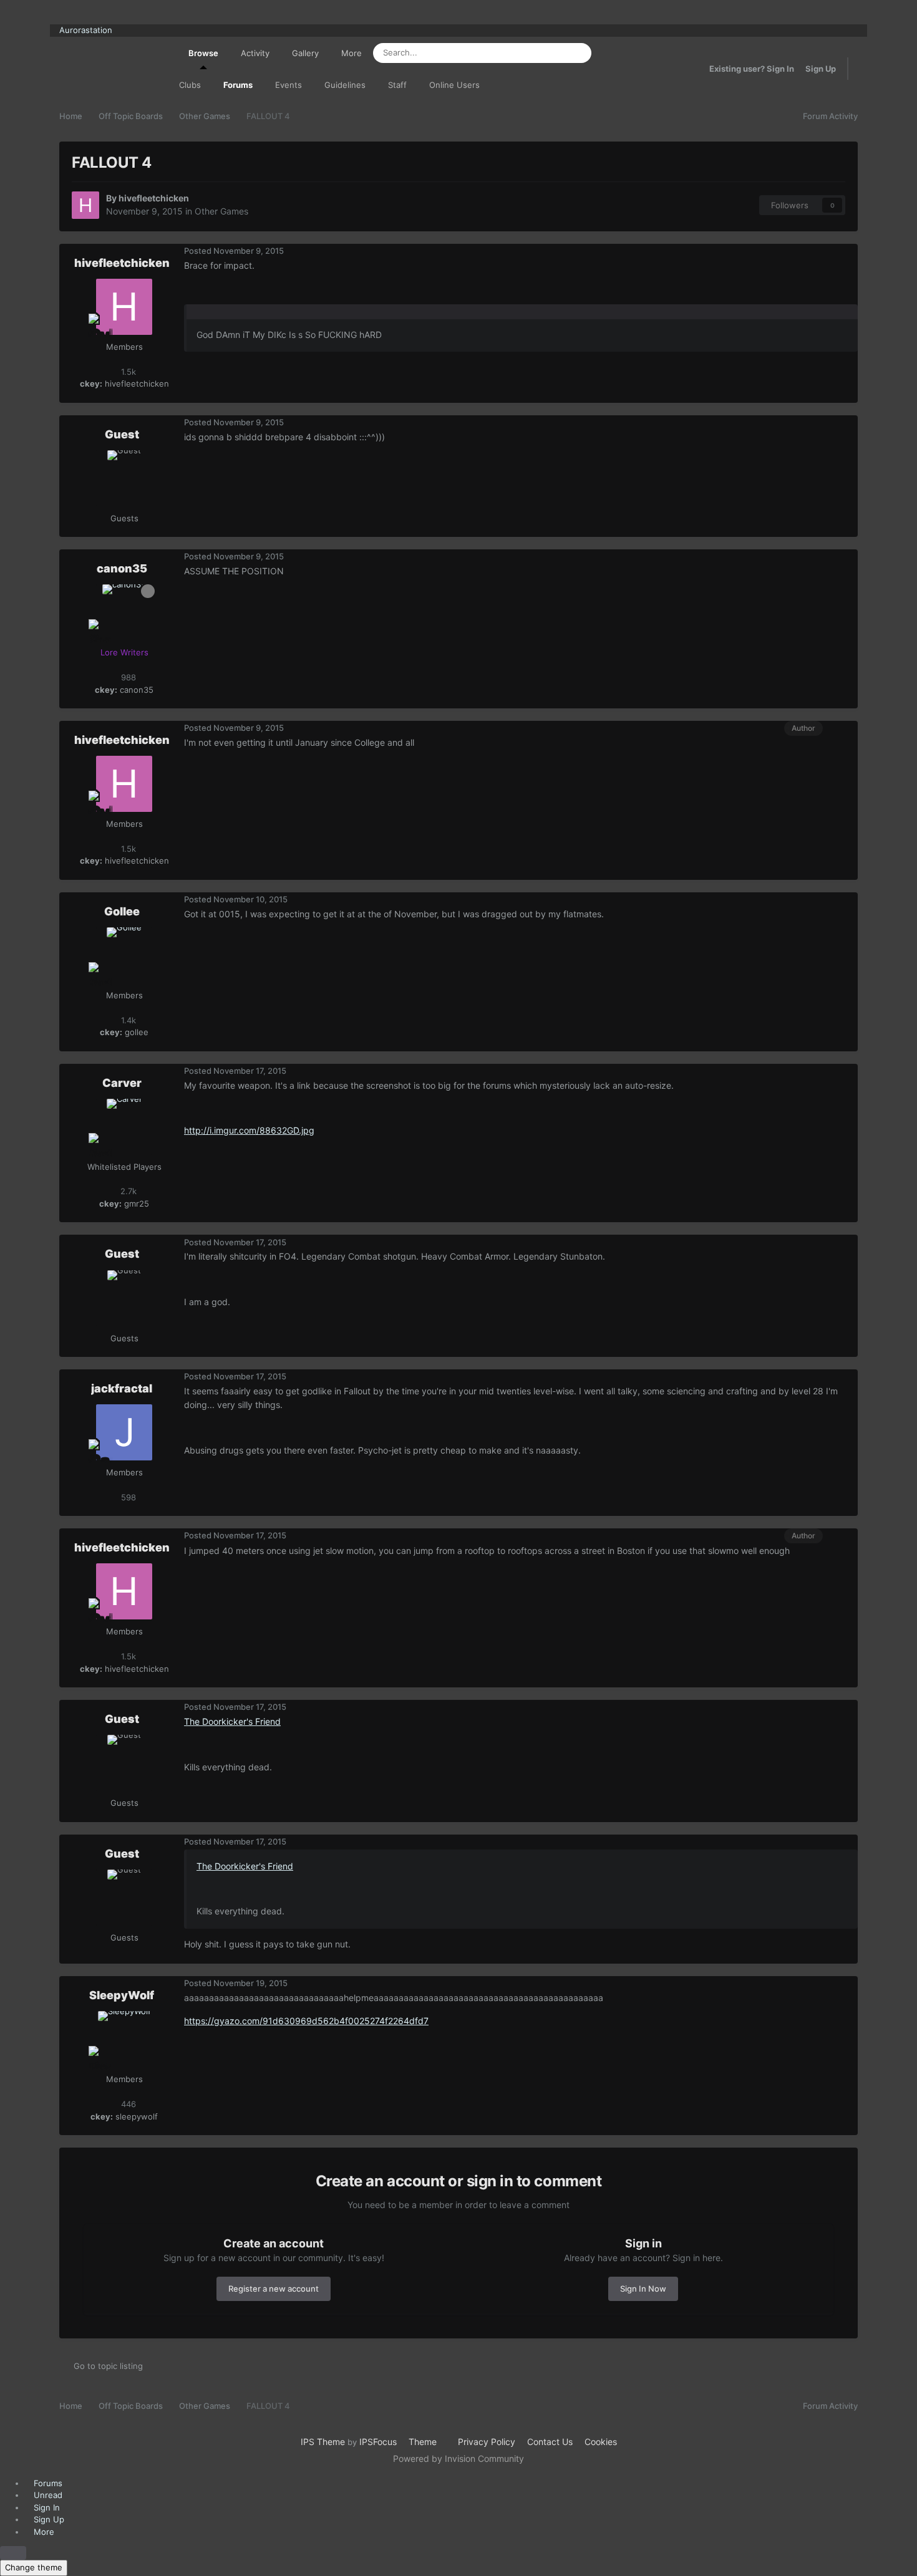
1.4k (127, 1020)
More (352, 53)
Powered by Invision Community (458, 2458)
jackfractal (122, 1388)
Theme (424, 2442)
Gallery (305, 53)
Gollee (122, 911)
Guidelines (345, 85)
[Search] (578, 53)
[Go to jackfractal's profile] (124, 1432)
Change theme (34, 2567)
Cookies (601, 2442)
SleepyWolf (122, 1995)
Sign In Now (643, 2289)
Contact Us (550, 2442)
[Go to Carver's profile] (124, 1127)
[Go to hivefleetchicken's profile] (85, 205)
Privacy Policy (487, 2442)
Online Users (454, 85)
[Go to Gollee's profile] (124, 955)
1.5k (127, 372)
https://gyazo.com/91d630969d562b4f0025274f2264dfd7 (306, 2021)
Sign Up (821, 69)
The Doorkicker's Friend (232, 1721)
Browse (203, 53)
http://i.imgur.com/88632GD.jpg (249, 1130)
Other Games (221, 211)
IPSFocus (378, 2442)
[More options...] (845, 251)
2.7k (127, 1191)
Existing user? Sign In (752, 69)
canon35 (122, 568)
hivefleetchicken (154, 198)
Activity (255, 53)
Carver (122, 1083)
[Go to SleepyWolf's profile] (124, 2039)
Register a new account (274, 2289)
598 (127, 1497)
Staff (397, 85)
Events (289, 85)
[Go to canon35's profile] (124, 612)
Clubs (190, 85)
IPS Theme (323, 2442)
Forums (238, 85)
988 (127, 677)
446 (127, 2104)
